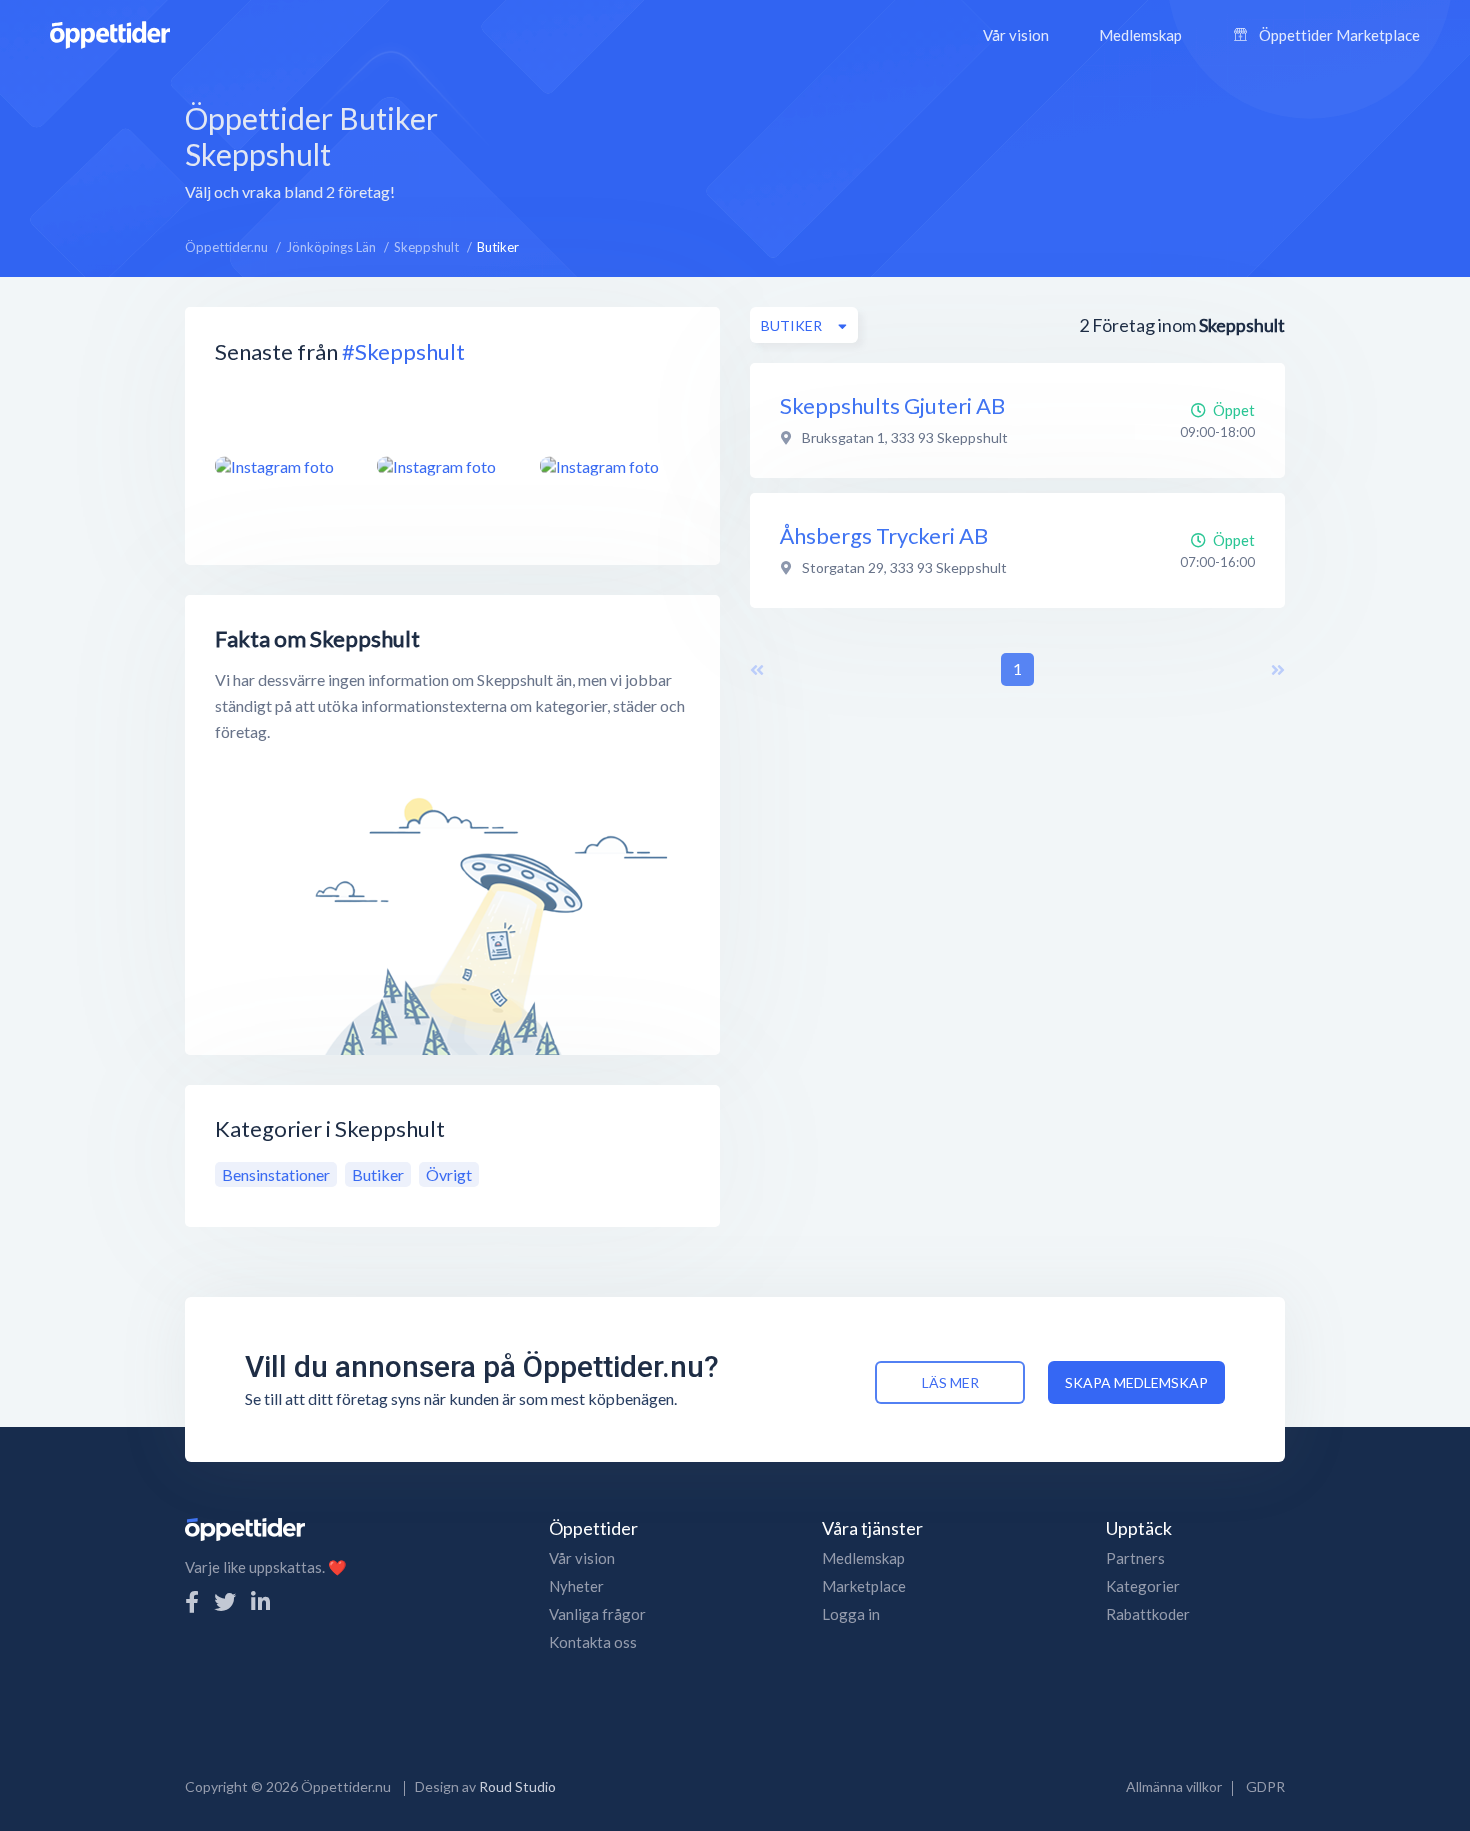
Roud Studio (517, 1786)
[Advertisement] (890, 149)
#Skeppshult (403, 351)
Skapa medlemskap (1136, 1382)
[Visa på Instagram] (284, 466)
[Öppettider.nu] (110, 32)
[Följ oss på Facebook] (192, 1601)
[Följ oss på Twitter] (225, 1601)
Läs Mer (950, 1382)
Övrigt (449, 1174)
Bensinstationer (276, 1174)
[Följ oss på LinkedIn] (260, 1601)
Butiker (378, 1174)
